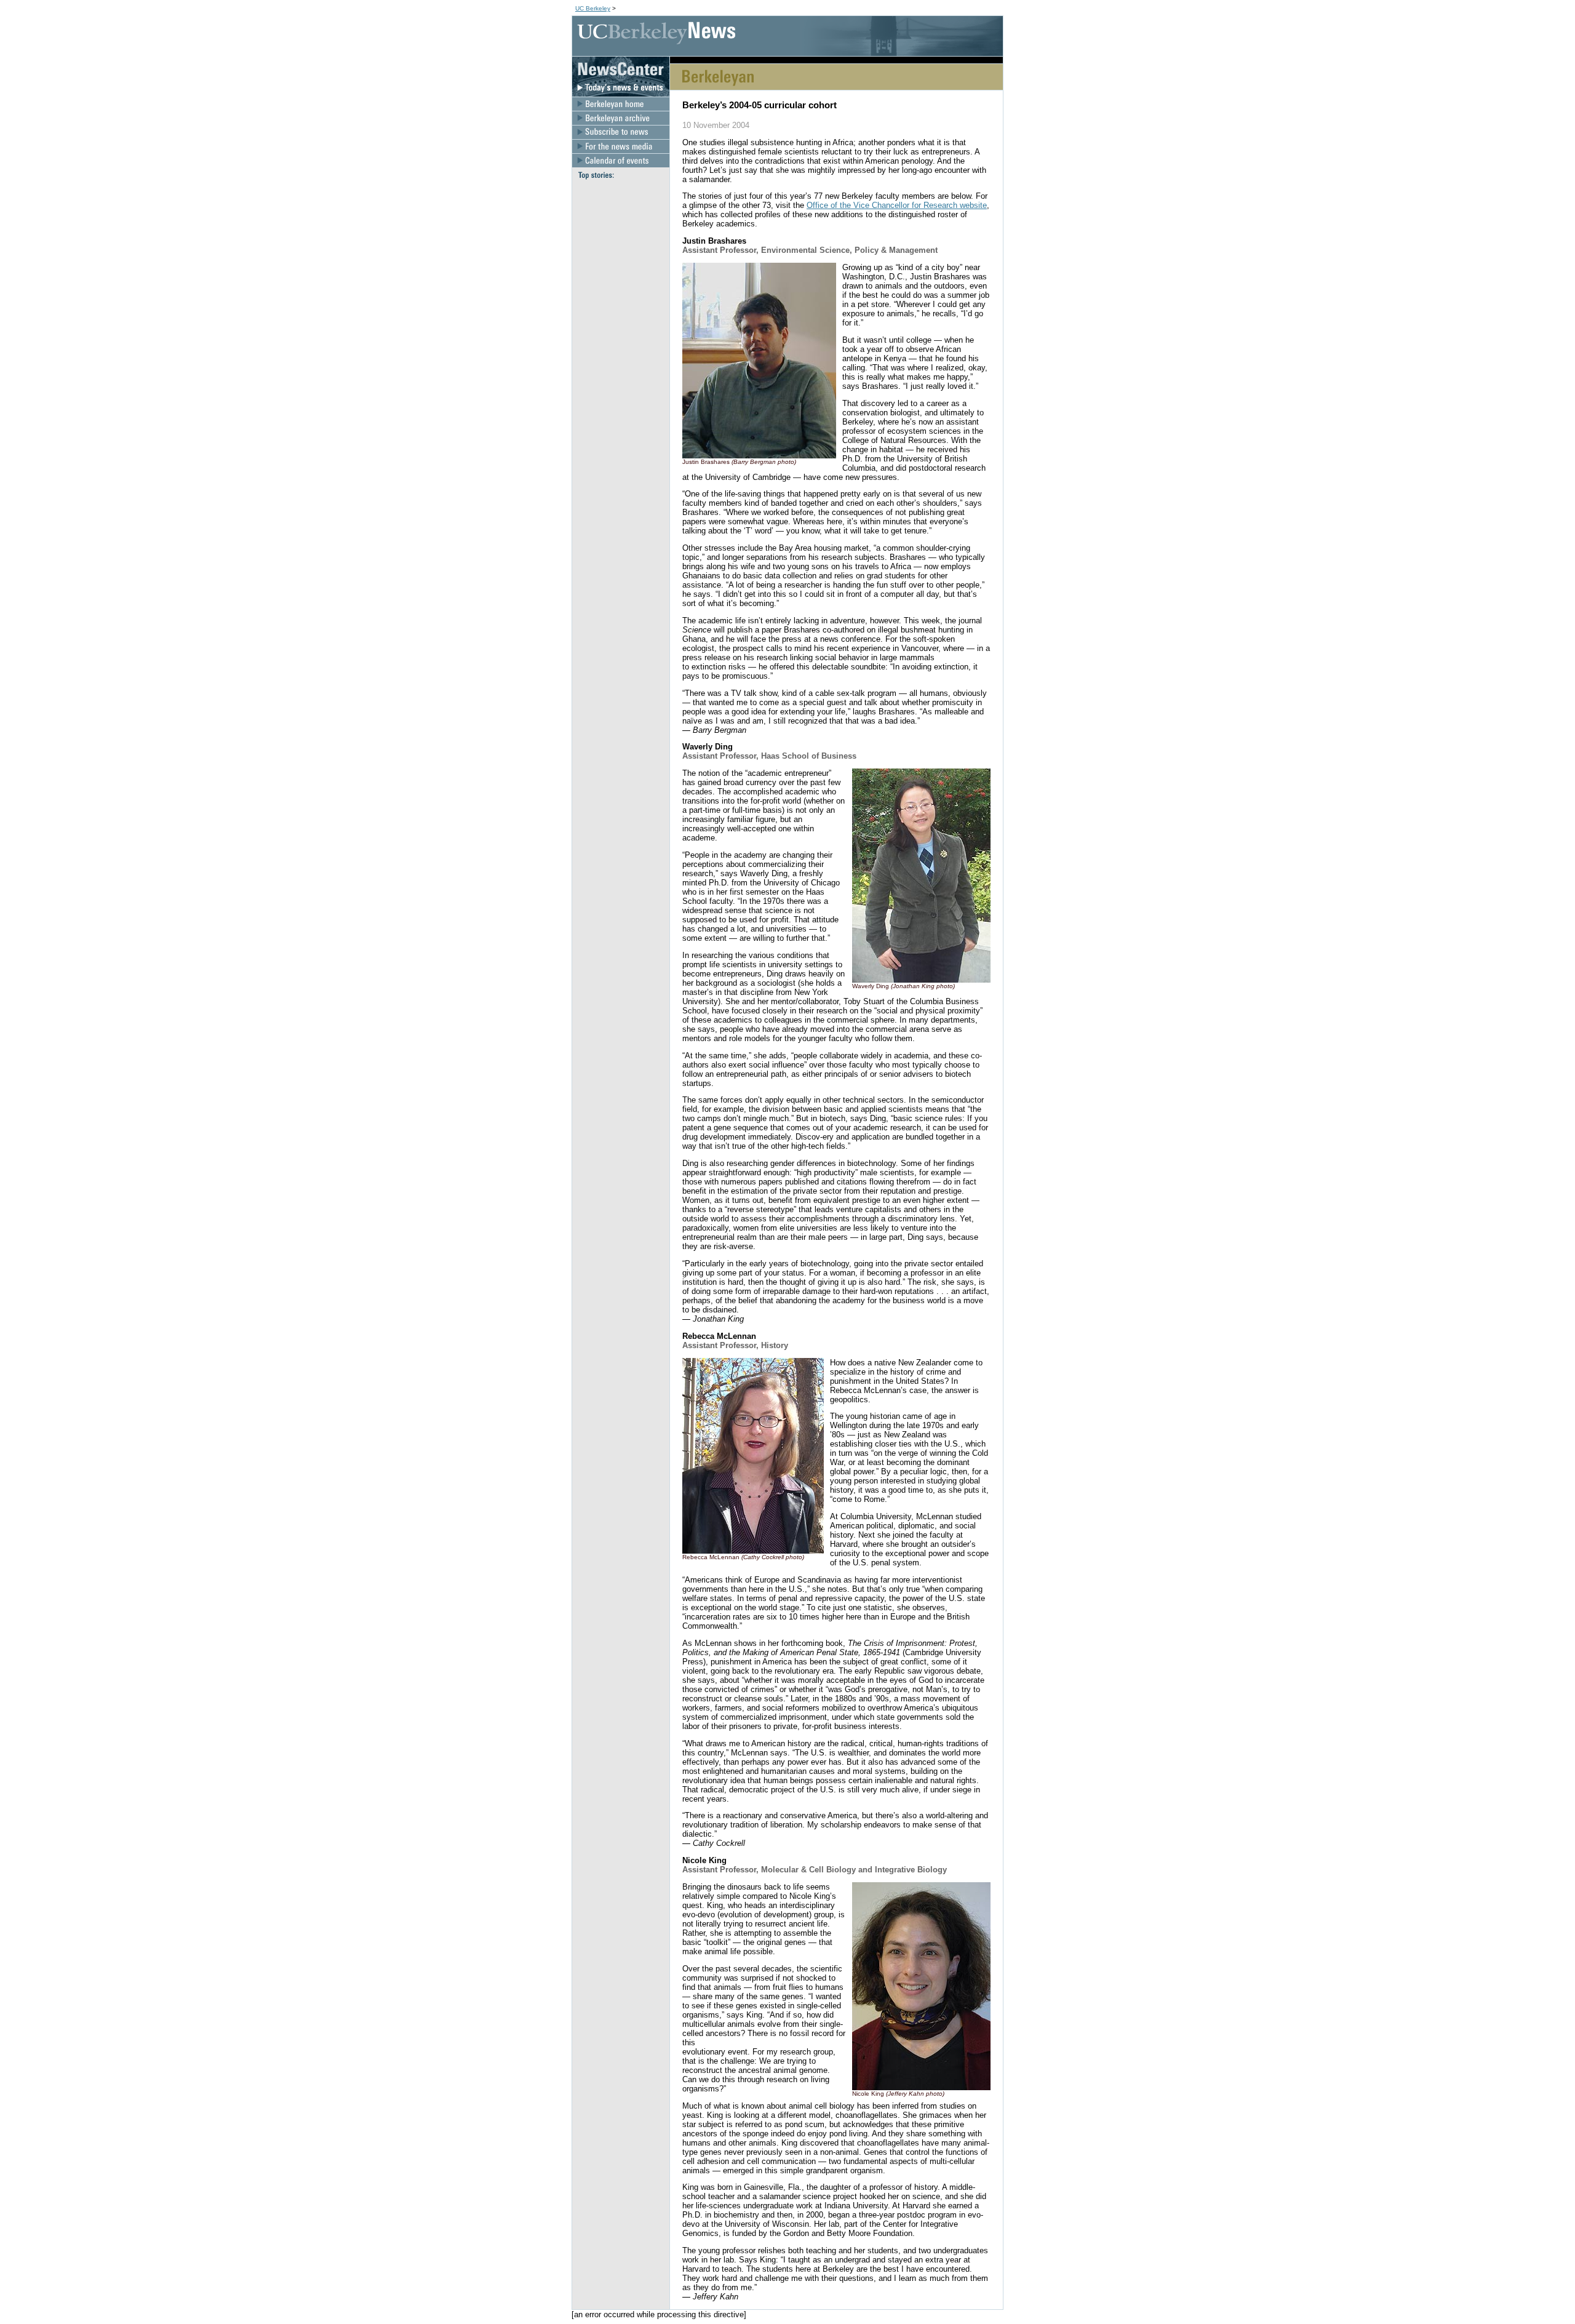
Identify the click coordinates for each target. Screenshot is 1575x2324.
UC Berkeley (593, 8)
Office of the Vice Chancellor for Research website (897, 205)
